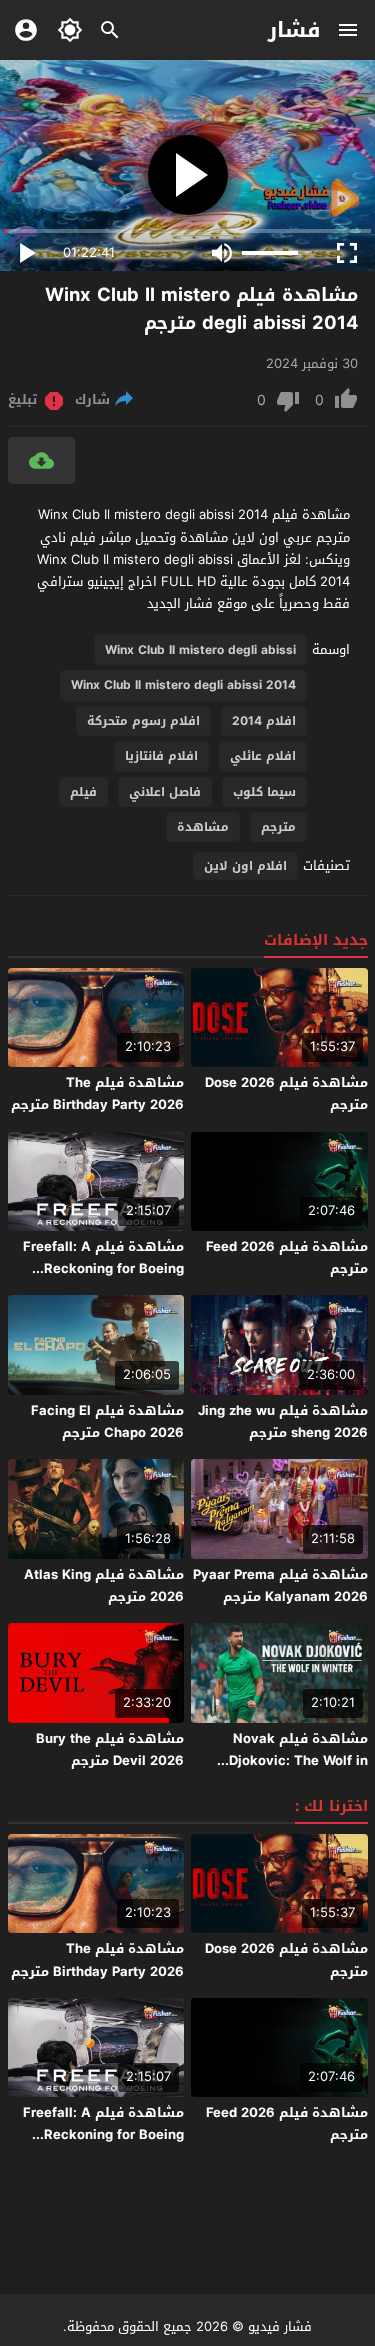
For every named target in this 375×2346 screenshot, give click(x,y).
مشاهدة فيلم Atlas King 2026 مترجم (104, 1585)
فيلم (83, 792)
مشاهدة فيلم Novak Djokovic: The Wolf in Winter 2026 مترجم (298, 1760)
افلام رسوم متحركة (143, 721)
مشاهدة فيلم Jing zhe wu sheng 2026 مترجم (283, 1421)
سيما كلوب (264, 792)
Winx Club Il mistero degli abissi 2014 (183, 685)
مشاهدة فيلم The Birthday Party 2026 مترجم (97, 1093)
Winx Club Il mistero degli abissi (200, 650)
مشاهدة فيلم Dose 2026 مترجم (286, 1093)
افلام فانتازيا (161, 756)
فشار (294, 30)
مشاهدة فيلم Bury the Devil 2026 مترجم (110, 1749)
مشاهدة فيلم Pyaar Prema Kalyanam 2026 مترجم (280, 1585)
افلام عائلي (263, 756)
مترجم (278, 827)
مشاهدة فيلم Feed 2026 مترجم (287, 1257)
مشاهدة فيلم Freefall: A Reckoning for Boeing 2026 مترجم (103, 1268)
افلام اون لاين (245, 866)
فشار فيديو (280, 2326)
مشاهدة (203, 827)
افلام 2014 (264, 721)
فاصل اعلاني (165, 792)
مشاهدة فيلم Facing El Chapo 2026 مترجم (107, 1421)
